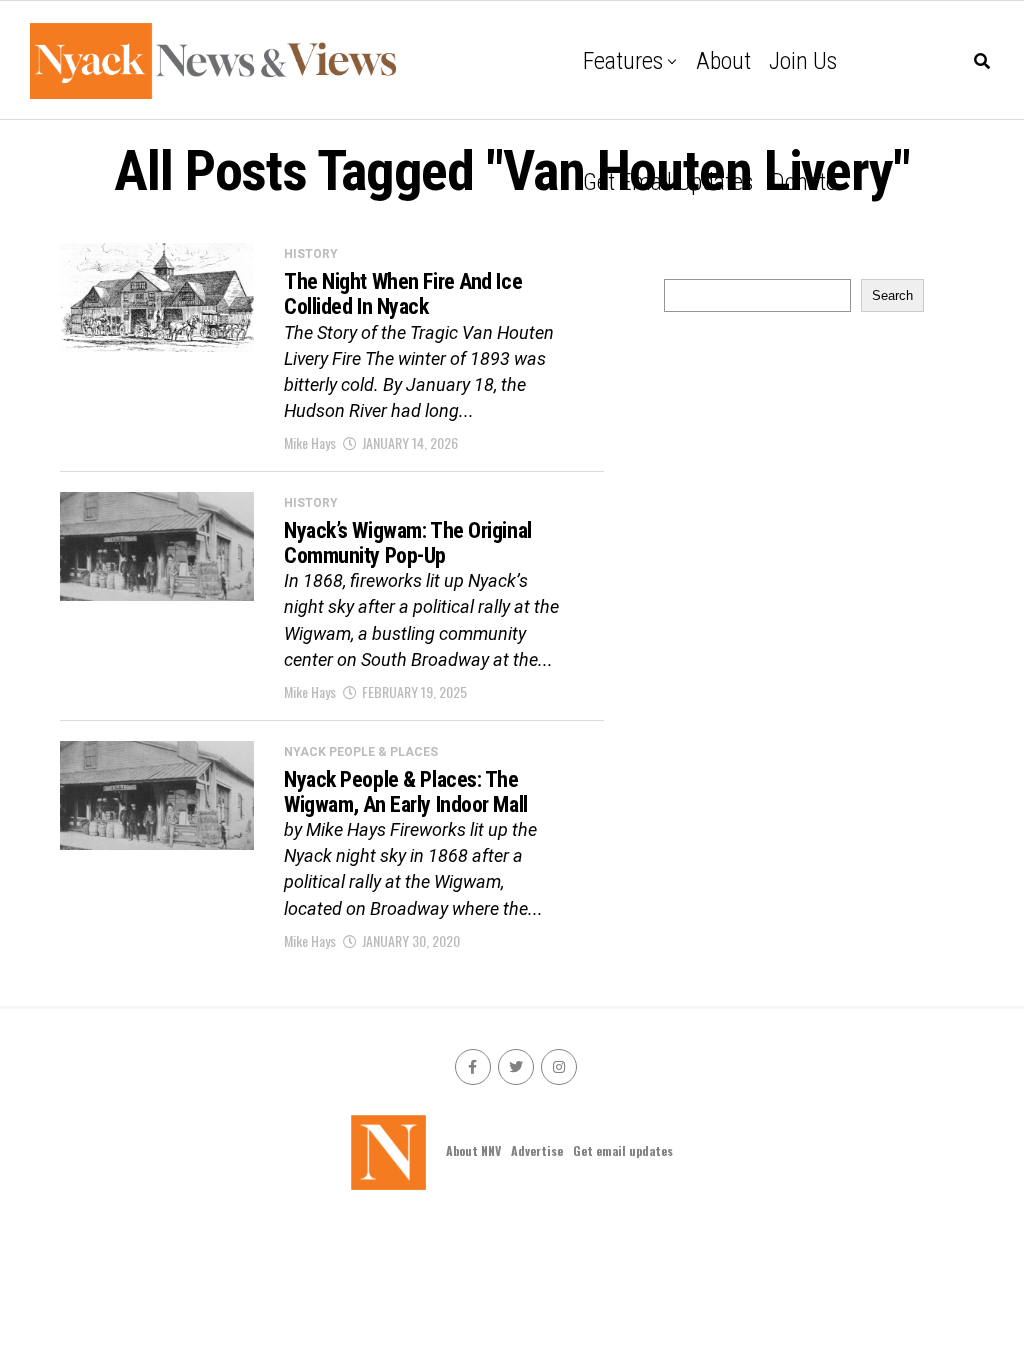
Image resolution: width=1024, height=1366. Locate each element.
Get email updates (668, 182)
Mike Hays (310, 442)
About (723, 61)
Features (623, 61)
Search (892, 295)
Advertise (537, 1150)
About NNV (473, 1150)
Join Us (803, 61)
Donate (804, 182)
